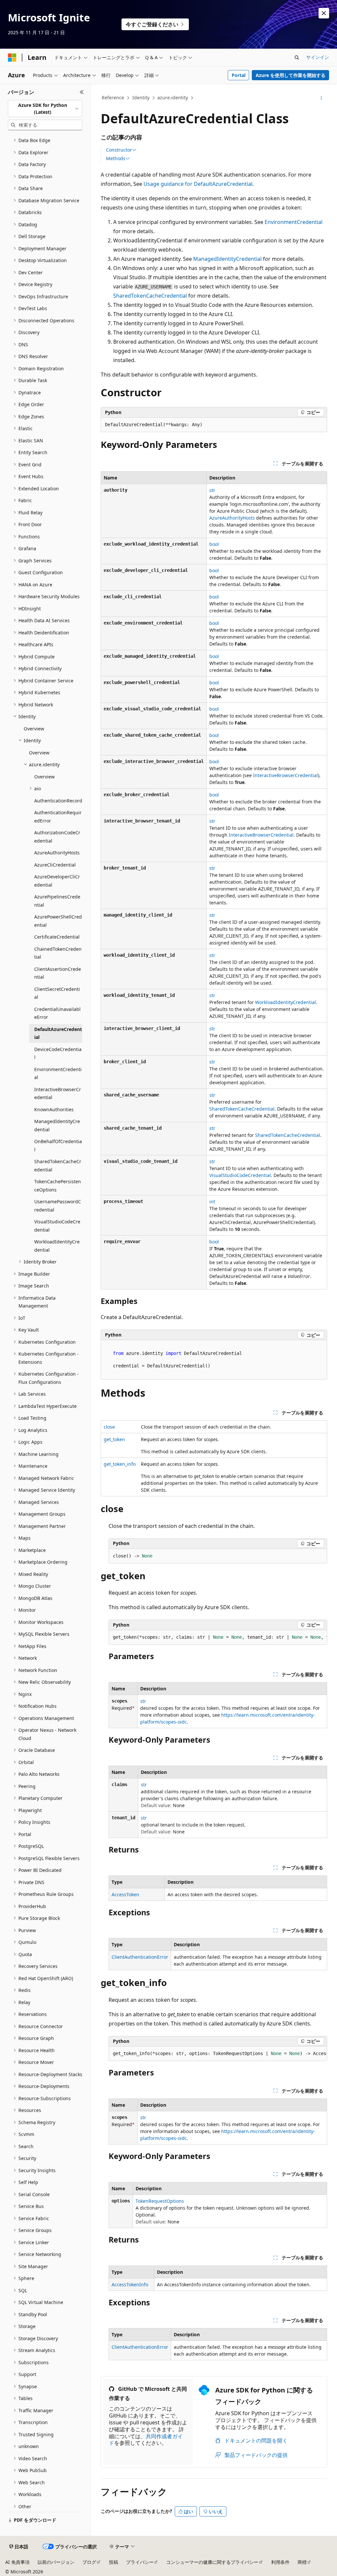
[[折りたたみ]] (82, 92)
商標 (302, 2562)
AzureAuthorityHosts (232, 518)
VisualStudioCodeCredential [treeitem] (57, 1226)
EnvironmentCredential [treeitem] (58, 1073)
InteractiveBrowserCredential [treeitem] (58, 1093)
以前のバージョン (56, 2562)
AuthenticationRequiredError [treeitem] (58, 817)
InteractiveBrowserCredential (285, 775)
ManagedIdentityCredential (227, 259)
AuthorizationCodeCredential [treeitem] (57, 837)
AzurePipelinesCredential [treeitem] (57, 901)
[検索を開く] (297, 58)
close (109, 1427)
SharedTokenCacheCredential (150, 296)
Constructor (119, 150)
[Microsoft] (12, 58)
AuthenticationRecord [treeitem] (58, 801)
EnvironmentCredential (294, 222)
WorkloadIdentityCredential (285, 1002)
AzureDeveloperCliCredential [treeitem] (57, 881)
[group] (218, 1637)
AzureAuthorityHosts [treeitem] (57, 853)
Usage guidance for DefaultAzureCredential (198, 184)
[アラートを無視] (324, 13)
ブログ (89, 2562)
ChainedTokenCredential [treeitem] (58, 953)
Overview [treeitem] (34, 729)
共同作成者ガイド (146, 2440)
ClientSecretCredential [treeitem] (57, 993)
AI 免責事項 (17, 2562)
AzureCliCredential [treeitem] (55, 865)
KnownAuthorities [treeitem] (54, 1109)
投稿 (114, 2562)
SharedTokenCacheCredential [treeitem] (58, 1165)
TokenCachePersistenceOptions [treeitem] (58, 1186)
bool (214, 544)
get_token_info (120, 1464)
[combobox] (45, 109)
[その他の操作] (321, 98)
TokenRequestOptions (160, 2201)
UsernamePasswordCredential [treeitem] (58, 1206)
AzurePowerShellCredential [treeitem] (58, 921)
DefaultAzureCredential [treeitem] (58, 1033)
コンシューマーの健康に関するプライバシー (212, 2562)
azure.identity (173, 98)
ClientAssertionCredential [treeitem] (58, 973)
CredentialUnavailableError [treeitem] (57, 1013)
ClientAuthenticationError (140, 1957)
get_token (114, 1439)
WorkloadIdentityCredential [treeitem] (57, 1246)
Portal (239, 75)
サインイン (318, 57)
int (212, 1202)
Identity (141, 98)
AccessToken (125, 1894)
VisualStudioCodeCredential (240, 1175)
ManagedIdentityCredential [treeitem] (57, 1125)
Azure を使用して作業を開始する (291, 75)
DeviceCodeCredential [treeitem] (58, 1053)
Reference (113, 98)
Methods (116, 159)
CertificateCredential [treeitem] (57, 937)
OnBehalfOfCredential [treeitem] (58, 1145)
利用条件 (280, 2562)
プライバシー (140, 2562)
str (212, 490)
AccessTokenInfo (130, 2284)
